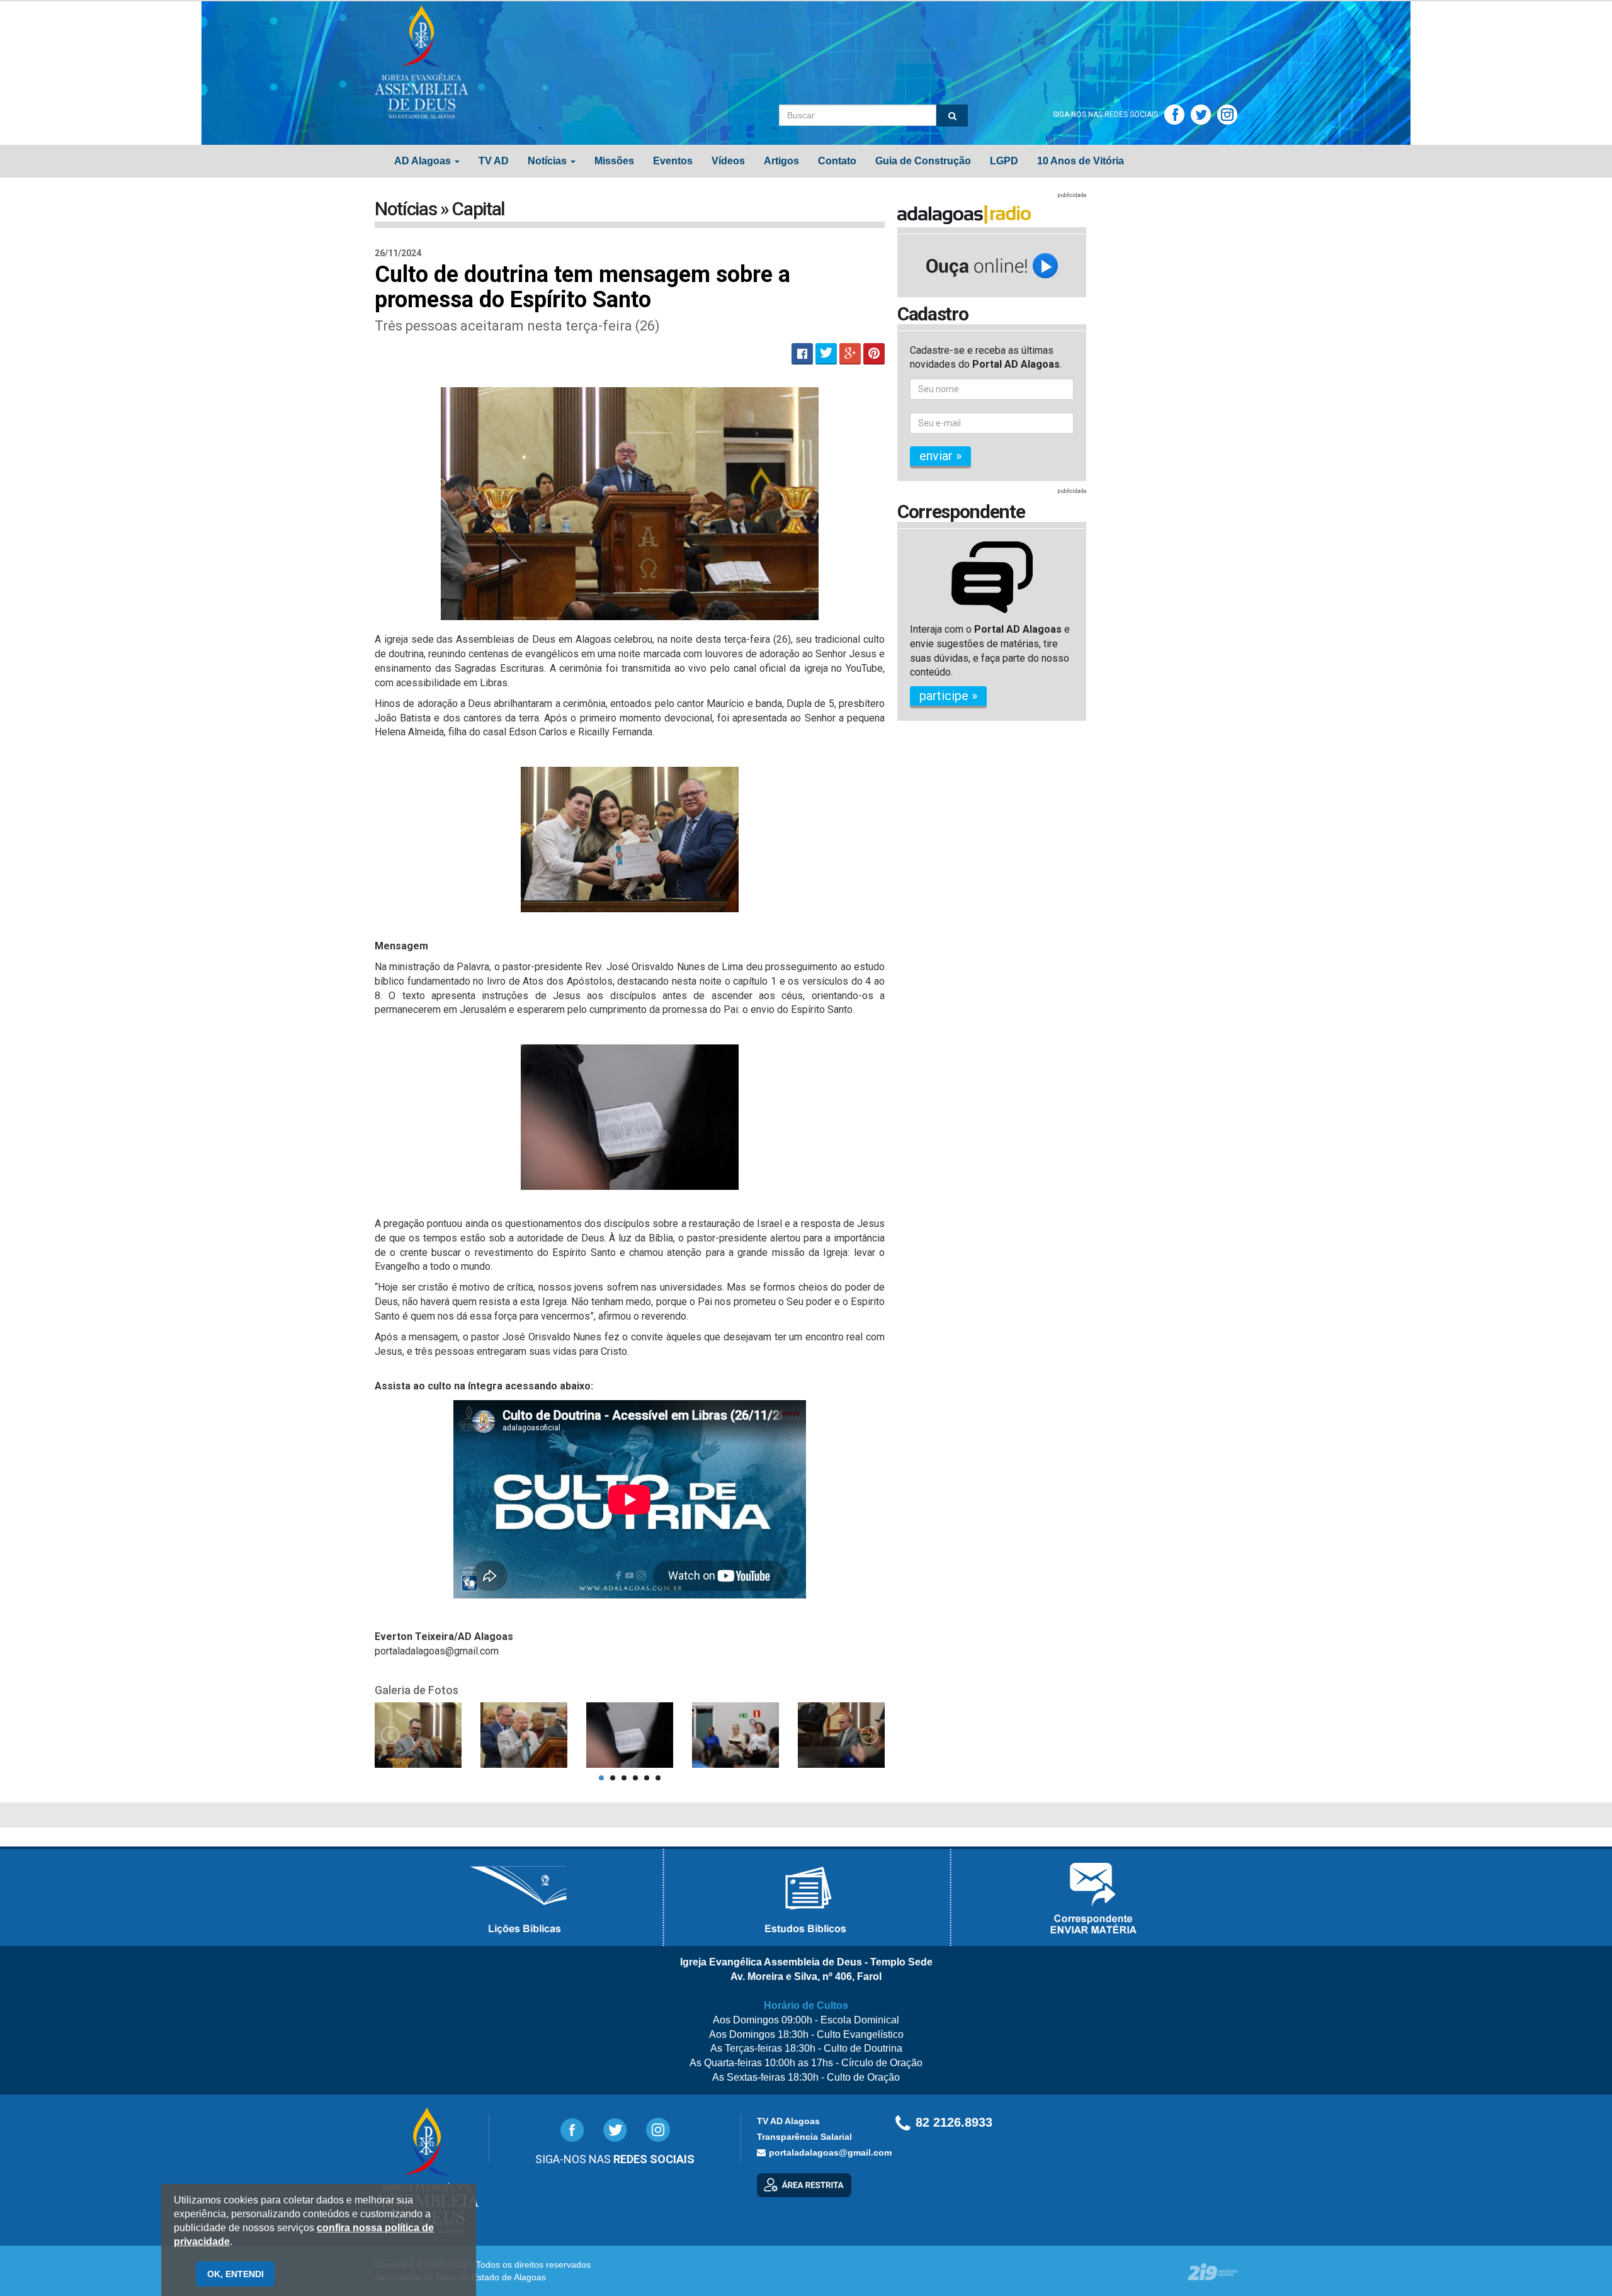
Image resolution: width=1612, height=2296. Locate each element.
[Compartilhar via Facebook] (802, 354)
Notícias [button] (548, 161)
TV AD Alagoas (788, 2121)
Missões (614, 161)
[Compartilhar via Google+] (850, 354)
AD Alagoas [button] (424, 161)
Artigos (781, 161)
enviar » (940, 456)
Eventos (673, 161)
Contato (837, 161)
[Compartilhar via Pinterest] (874, 354)
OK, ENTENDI (236, 2274)
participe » (948, 696)
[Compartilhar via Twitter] (826, 354)
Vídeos (728, 161)
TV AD (494, 161)
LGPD (1004, 161)
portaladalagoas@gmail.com (830, 2152)
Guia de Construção (923, 161)
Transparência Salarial (804, 2137)
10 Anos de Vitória (1081, 161)
